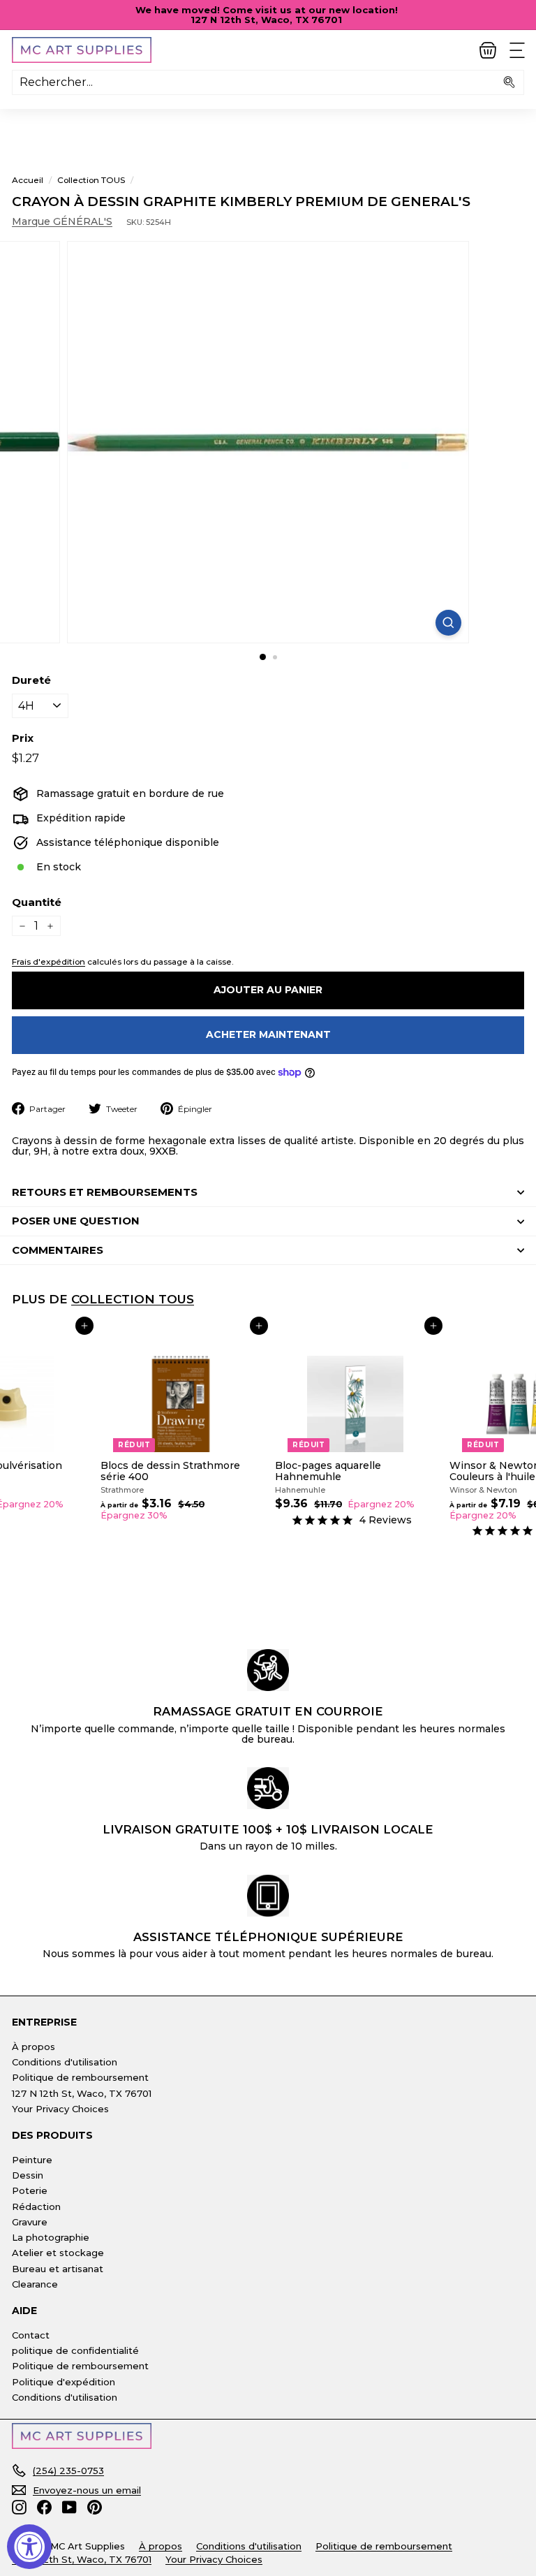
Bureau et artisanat (58, 2269)
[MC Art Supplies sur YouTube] (69, 2507)
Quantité (37, 903)
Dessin (28, 2175)
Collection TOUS (91, 180)
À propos (33, 2047)
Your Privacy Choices (60, 2109)
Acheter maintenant (268, 1034)
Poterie (30, 2190)
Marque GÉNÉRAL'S (62, 221)
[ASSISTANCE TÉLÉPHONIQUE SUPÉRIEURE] (268, 1896)
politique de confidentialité (75, 2350)
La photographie (51, 2237)
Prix (23, 739)
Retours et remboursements (105, 1192)
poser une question (76, 1221)
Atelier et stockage (58, 2253)
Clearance (35, 2284)
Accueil (28, 180)
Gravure (30, 2222)
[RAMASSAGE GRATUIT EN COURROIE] (268, 1670)
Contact (31, 2335)
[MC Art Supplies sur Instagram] (19, 2507)
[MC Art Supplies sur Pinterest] (95, 2507)
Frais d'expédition (49, 961)
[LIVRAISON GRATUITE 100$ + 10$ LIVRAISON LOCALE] (268, 1788)
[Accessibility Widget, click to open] (29, 2547)
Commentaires (58, 1250)
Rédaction (36, 2207)
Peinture (32, 2160)
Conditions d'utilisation (65, 2062)
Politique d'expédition (64, 2382)
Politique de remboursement (80, 2077)
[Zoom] (448, 623)
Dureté (31, 681)
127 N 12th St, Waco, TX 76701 (82, 2093)
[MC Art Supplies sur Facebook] (44, 2507)
